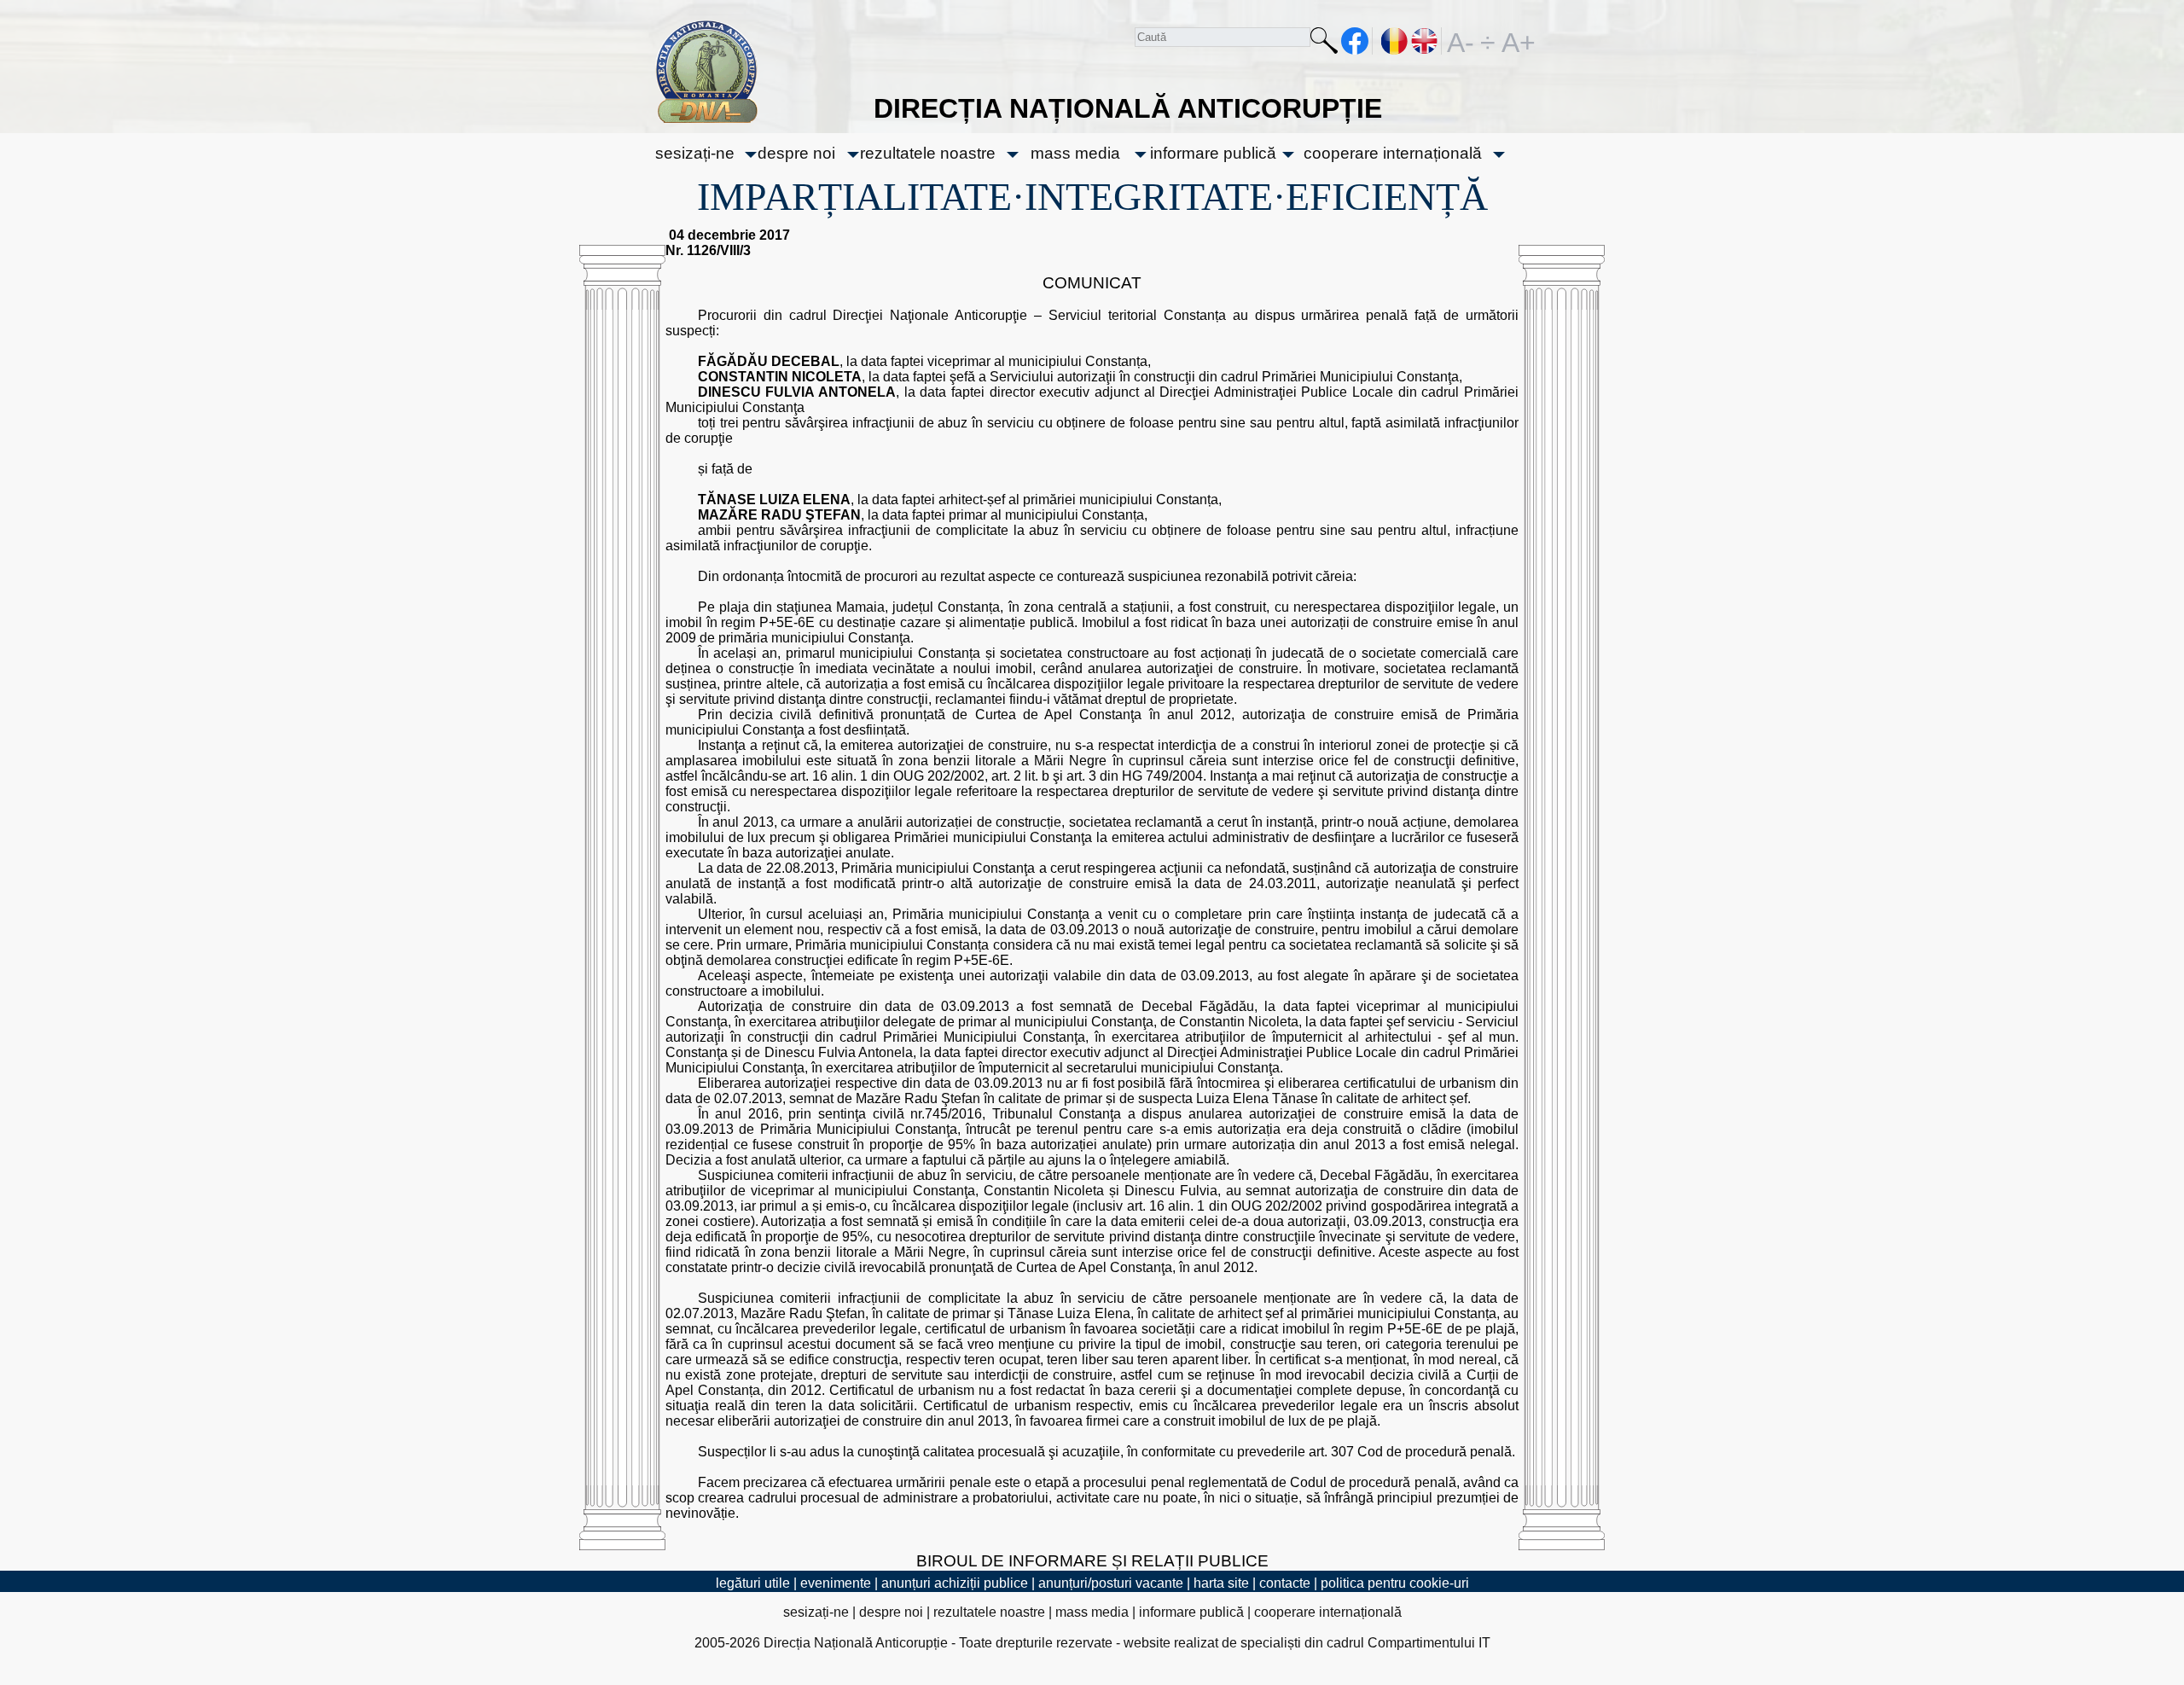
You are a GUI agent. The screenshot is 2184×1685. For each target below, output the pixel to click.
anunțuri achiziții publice (955, 1583)
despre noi (796, 153)
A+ (1515, 41)
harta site (1221, 1583)
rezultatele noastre (928, 153)
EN (1425, 41)
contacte (1285, 1583)
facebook (1355, 41)
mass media (1075, 153)
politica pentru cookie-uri (1395, 1583)
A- (1461, 41)
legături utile (753, 1583)
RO (1395, 41)
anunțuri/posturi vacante (1111, 1583)
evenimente (836, 1583)
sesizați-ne (695, 153)
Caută (1324, 44)
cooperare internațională (1393, 153)
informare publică (1213, 153)
